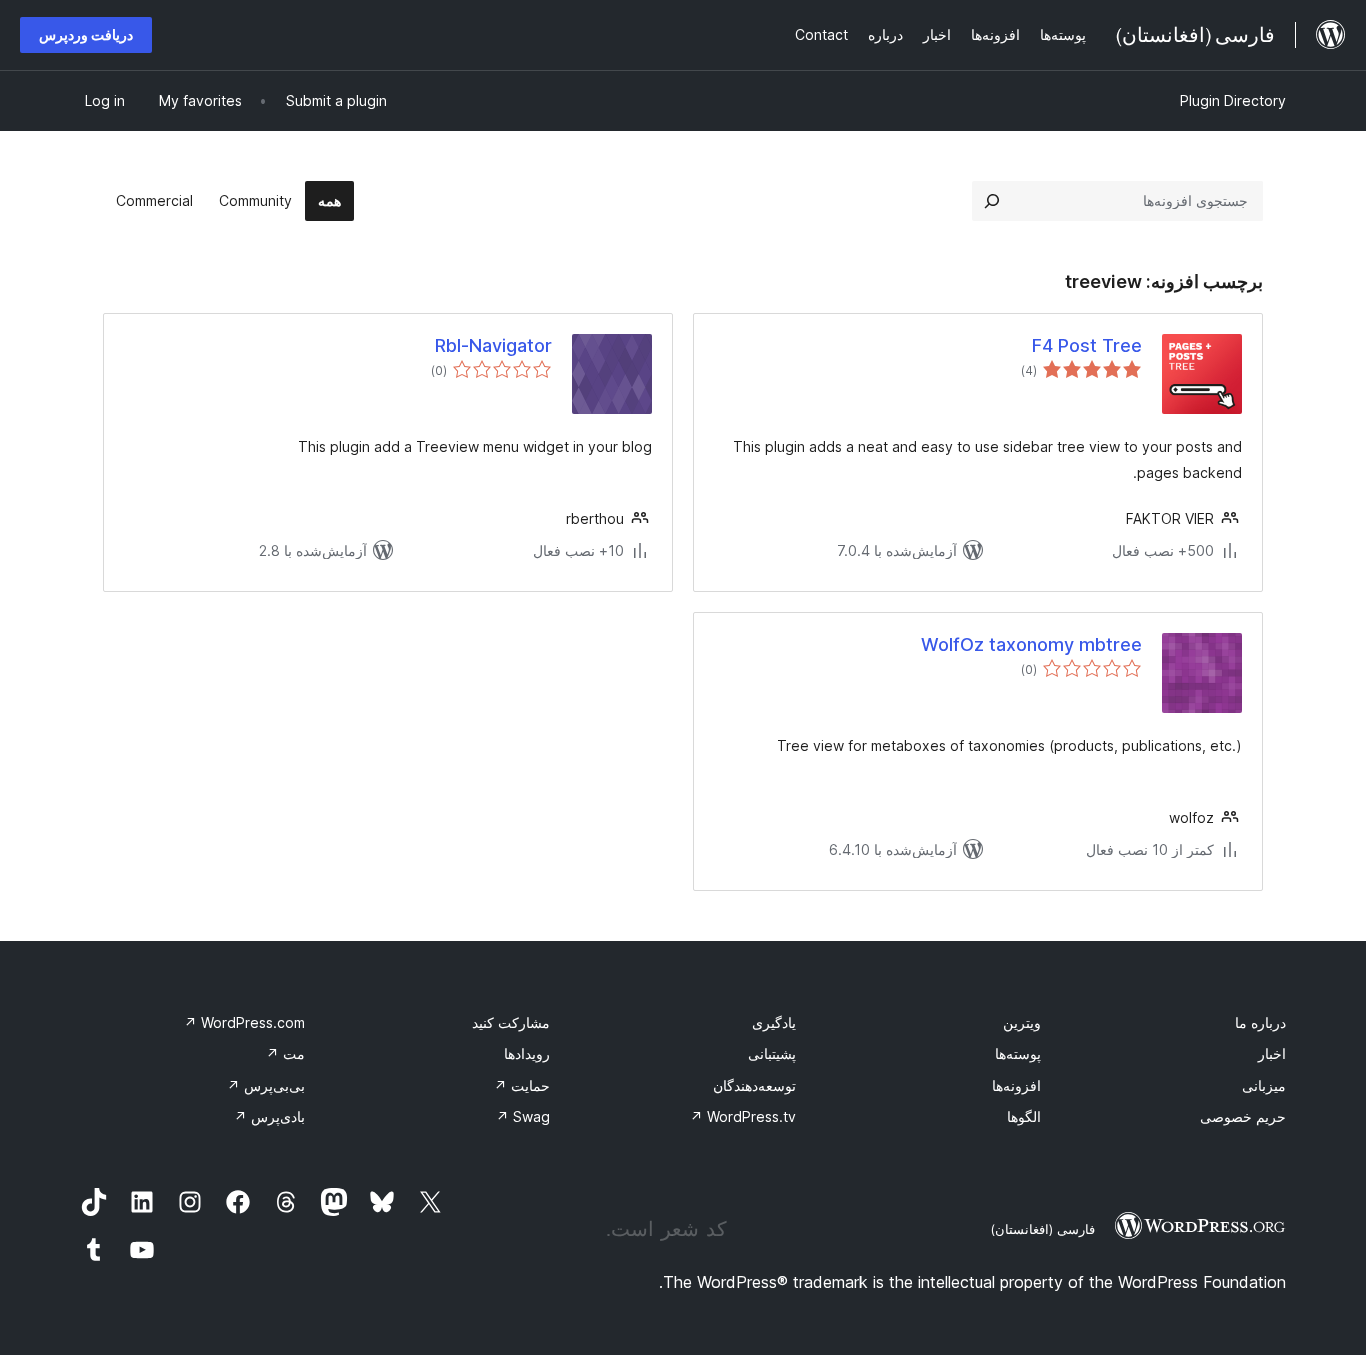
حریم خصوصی (1243, 1116)
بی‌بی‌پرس (266, 1085)
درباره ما (1260, 1022)
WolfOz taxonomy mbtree (1031, 644)
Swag (523, 1116)
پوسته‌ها (1018, 1053)
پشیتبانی (772, 1053)
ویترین (1022, 1022)
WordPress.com (244, 1022)
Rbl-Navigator (493, 345)
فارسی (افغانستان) (1042, 1229)
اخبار (1272, 1053)
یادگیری (774, 1022)
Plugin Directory (1233, 100)
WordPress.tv (743, 1116)
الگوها (1024, 1116)
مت (285, 1053)
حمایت (522, 1085)
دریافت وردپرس (86, 34)
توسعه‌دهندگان (754, 1085)
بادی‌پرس (269, 1116)
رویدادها (527, 1053)
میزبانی (1264, 1085)
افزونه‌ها (1016, 1085)
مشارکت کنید (511, 1022)
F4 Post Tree (1087, 345)
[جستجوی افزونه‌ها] (992, 201)
